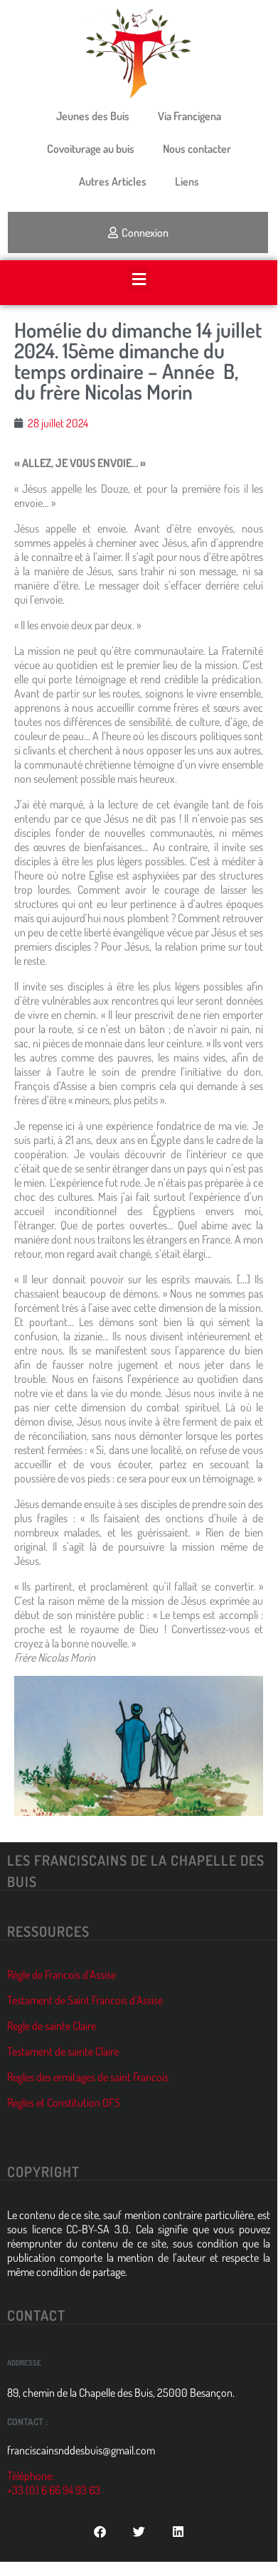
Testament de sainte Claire (63, 2051)
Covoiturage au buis (91, 149)
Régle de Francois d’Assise (62, 1974)
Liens (187, 181)
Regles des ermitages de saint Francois (88, 2077)
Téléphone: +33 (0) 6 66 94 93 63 (54, 2483)
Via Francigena (189, 116)
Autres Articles (113, 181)
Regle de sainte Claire (52, 2026)
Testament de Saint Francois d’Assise (85, 2000)
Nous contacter (197, 149)
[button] (139, 279)
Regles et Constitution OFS (64, 2102)
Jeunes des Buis (93, 116)
